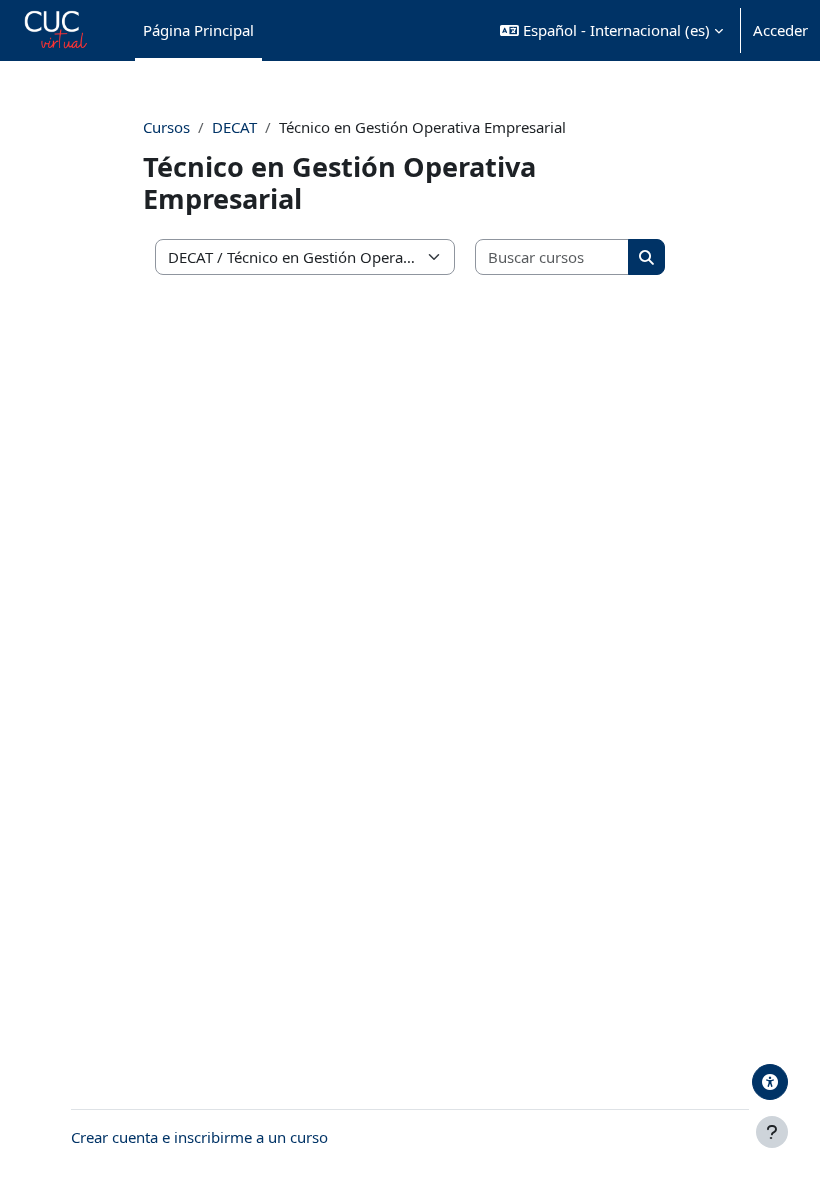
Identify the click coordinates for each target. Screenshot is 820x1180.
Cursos (166, 127)
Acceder (780, 30)
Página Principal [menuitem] (198, 30)
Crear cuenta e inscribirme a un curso (199, 1137)
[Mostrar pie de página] (772, 1132)
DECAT (234, 127)
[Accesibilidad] (770, 1082)
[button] (611, 30)
